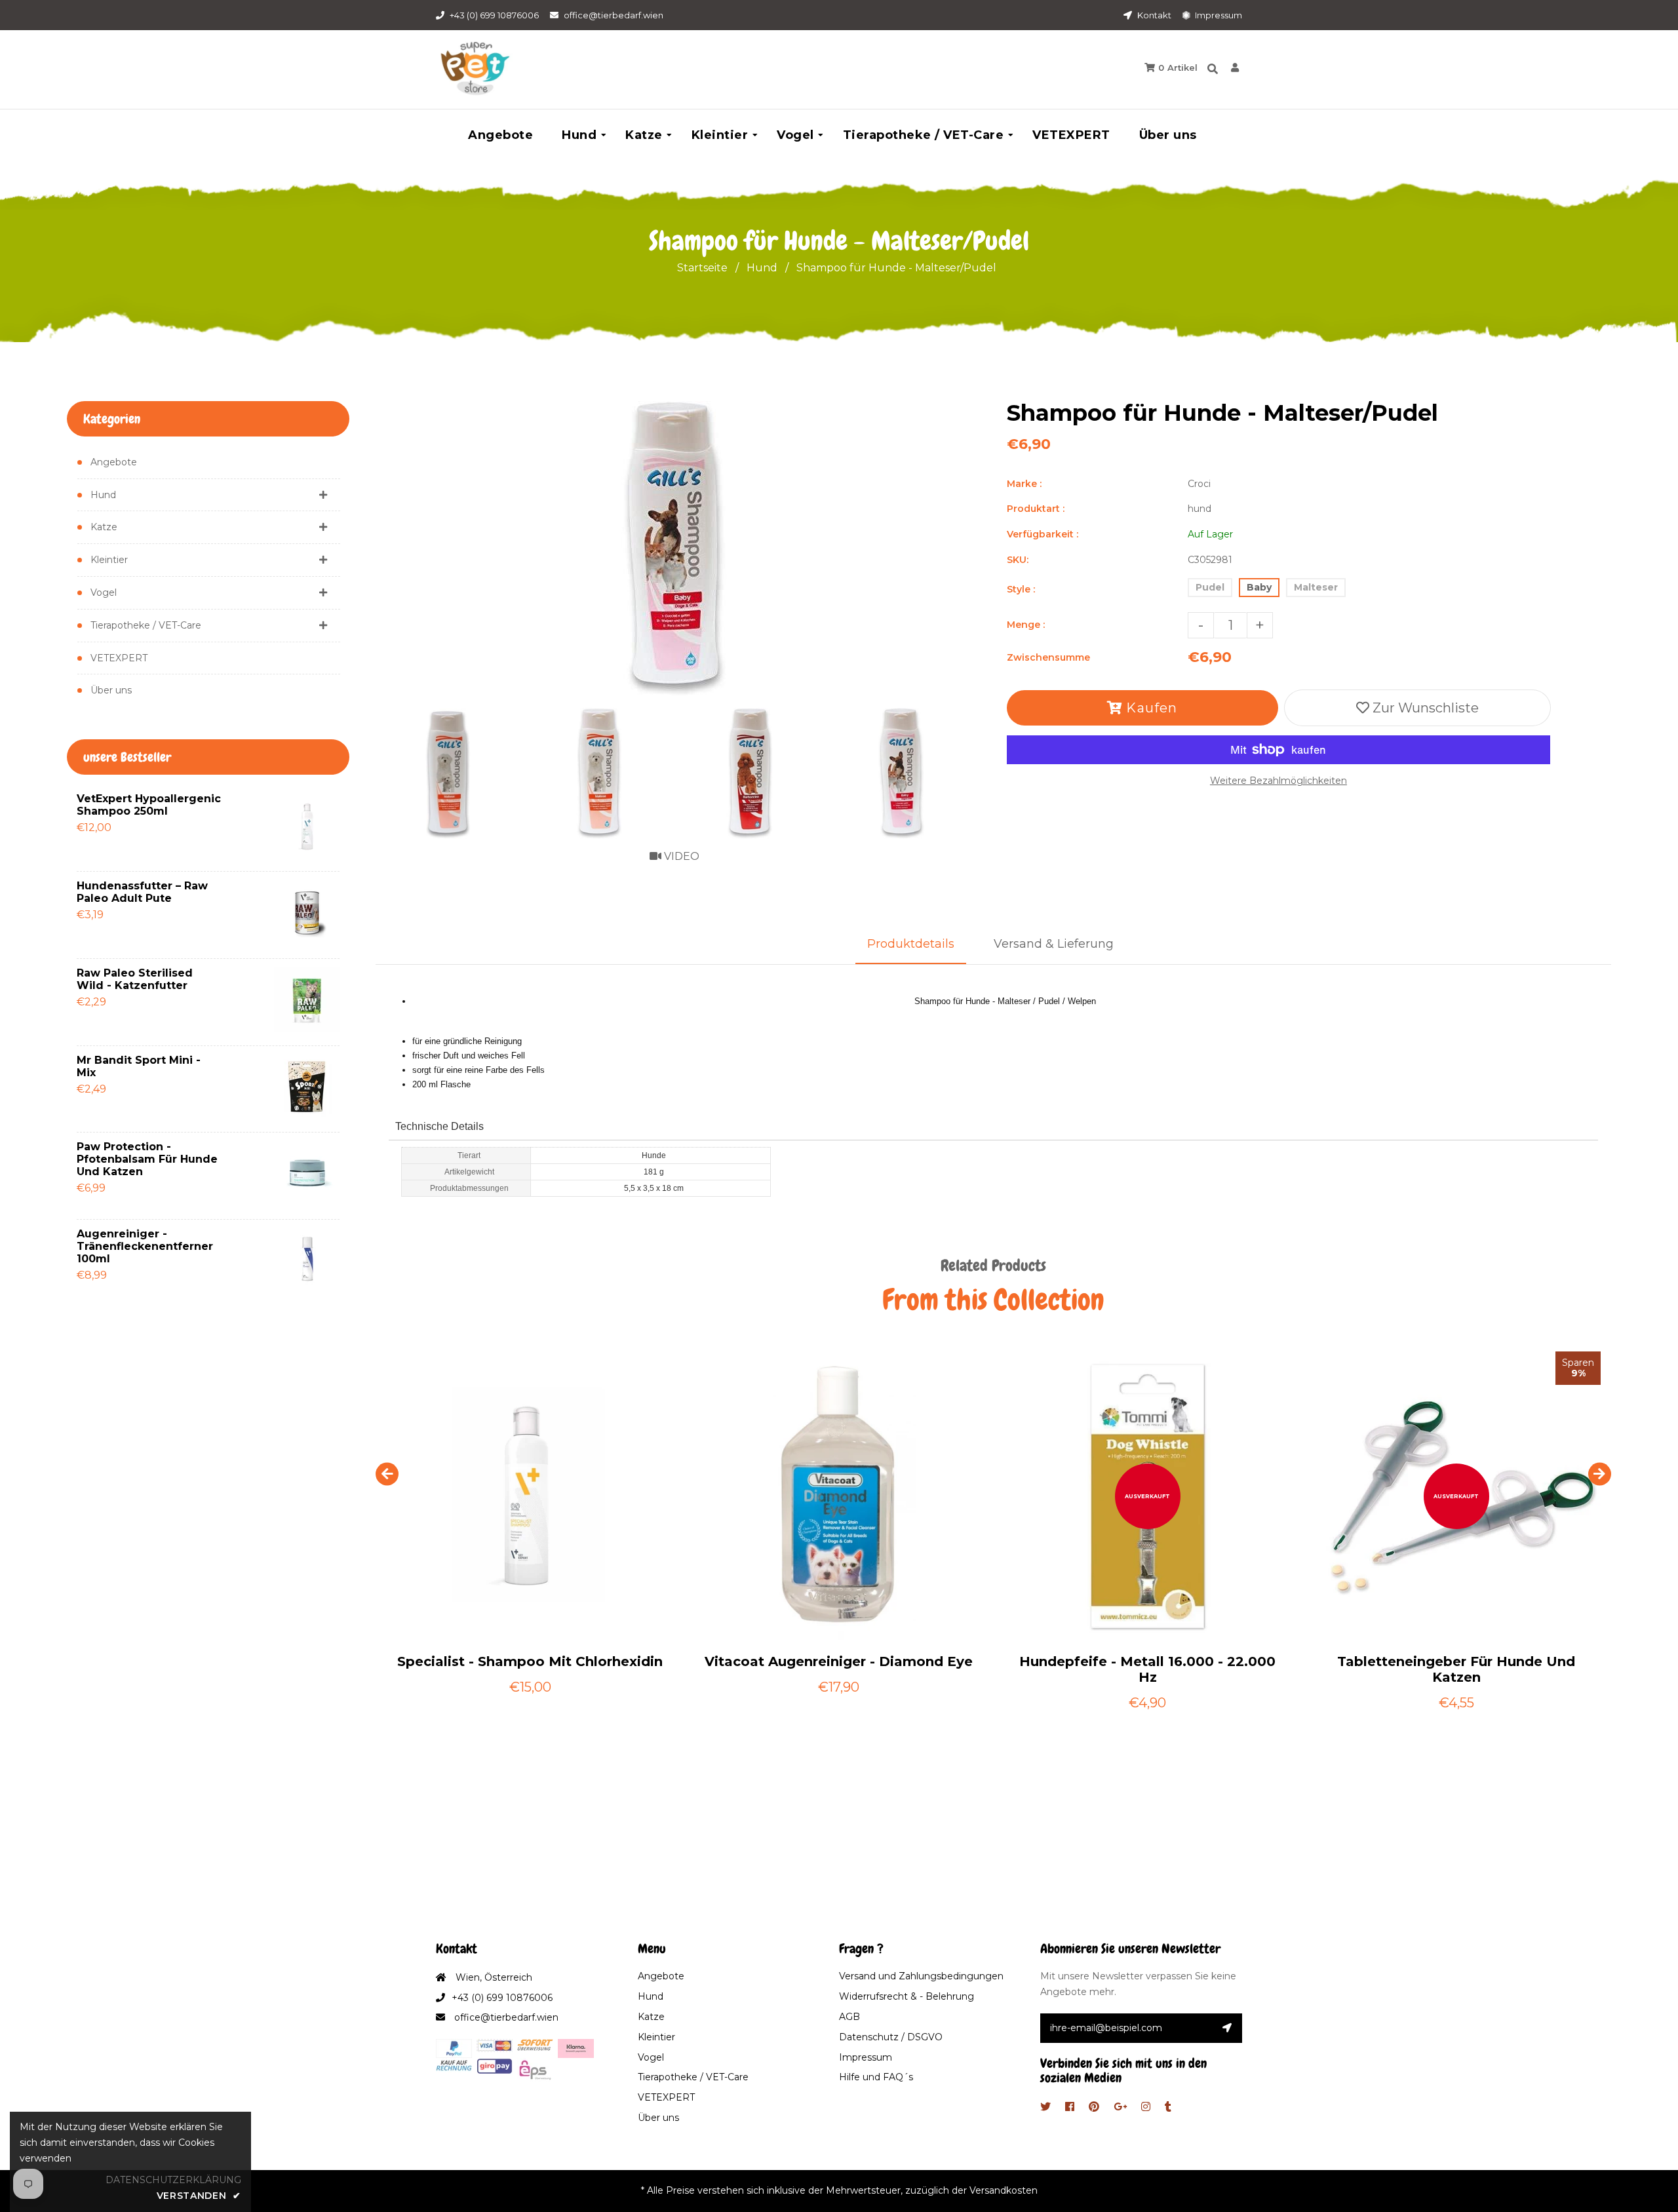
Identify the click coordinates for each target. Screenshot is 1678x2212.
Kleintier (109, 560)
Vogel (104, 592)
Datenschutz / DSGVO (891, 2037)
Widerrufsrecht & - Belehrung (907, 1996)
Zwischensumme (1048, 657)
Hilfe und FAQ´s (876, 2077)
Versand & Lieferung (1054, 944)
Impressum (1218, 15)
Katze (104, 527)
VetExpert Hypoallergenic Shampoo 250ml (149, 805)
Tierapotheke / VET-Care (146, 625)
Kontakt (1153, 15)
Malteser (1316, 587)
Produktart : (1036, 509)
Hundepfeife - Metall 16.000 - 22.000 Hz (1147, 1669)
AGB (849, 2017)
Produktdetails (911, 944)
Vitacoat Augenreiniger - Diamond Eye (839, 1661)
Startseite (702, 268)
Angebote (114, 462)
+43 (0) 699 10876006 (494, 15)
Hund (762, 268)
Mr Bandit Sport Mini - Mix (139, 1066)
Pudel (1210, 587)
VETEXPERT (119, 658)
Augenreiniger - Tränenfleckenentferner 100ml (145, 1246)
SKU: (1018, 560)
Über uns (111, 690)
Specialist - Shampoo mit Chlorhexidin (530, 1661)
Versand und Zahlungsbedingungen (921, 1976)
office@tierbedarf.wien (614, 15)
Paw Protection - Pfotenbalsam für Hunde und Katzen (147, 1159)
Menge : (1026, 625)
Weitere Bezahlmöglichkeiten (1278, 781)
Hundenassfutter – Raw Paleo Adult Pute (142, 892)
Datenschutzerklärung (173, 2180)
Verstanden (199, 2196)
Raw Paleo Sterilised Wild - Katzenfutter (135, 979)
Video (680, 856)
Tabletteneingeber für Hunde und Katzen (1456, 1669)
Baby (1259, 587)
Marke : (1024, 484)
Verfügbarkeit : (1043, 534)
